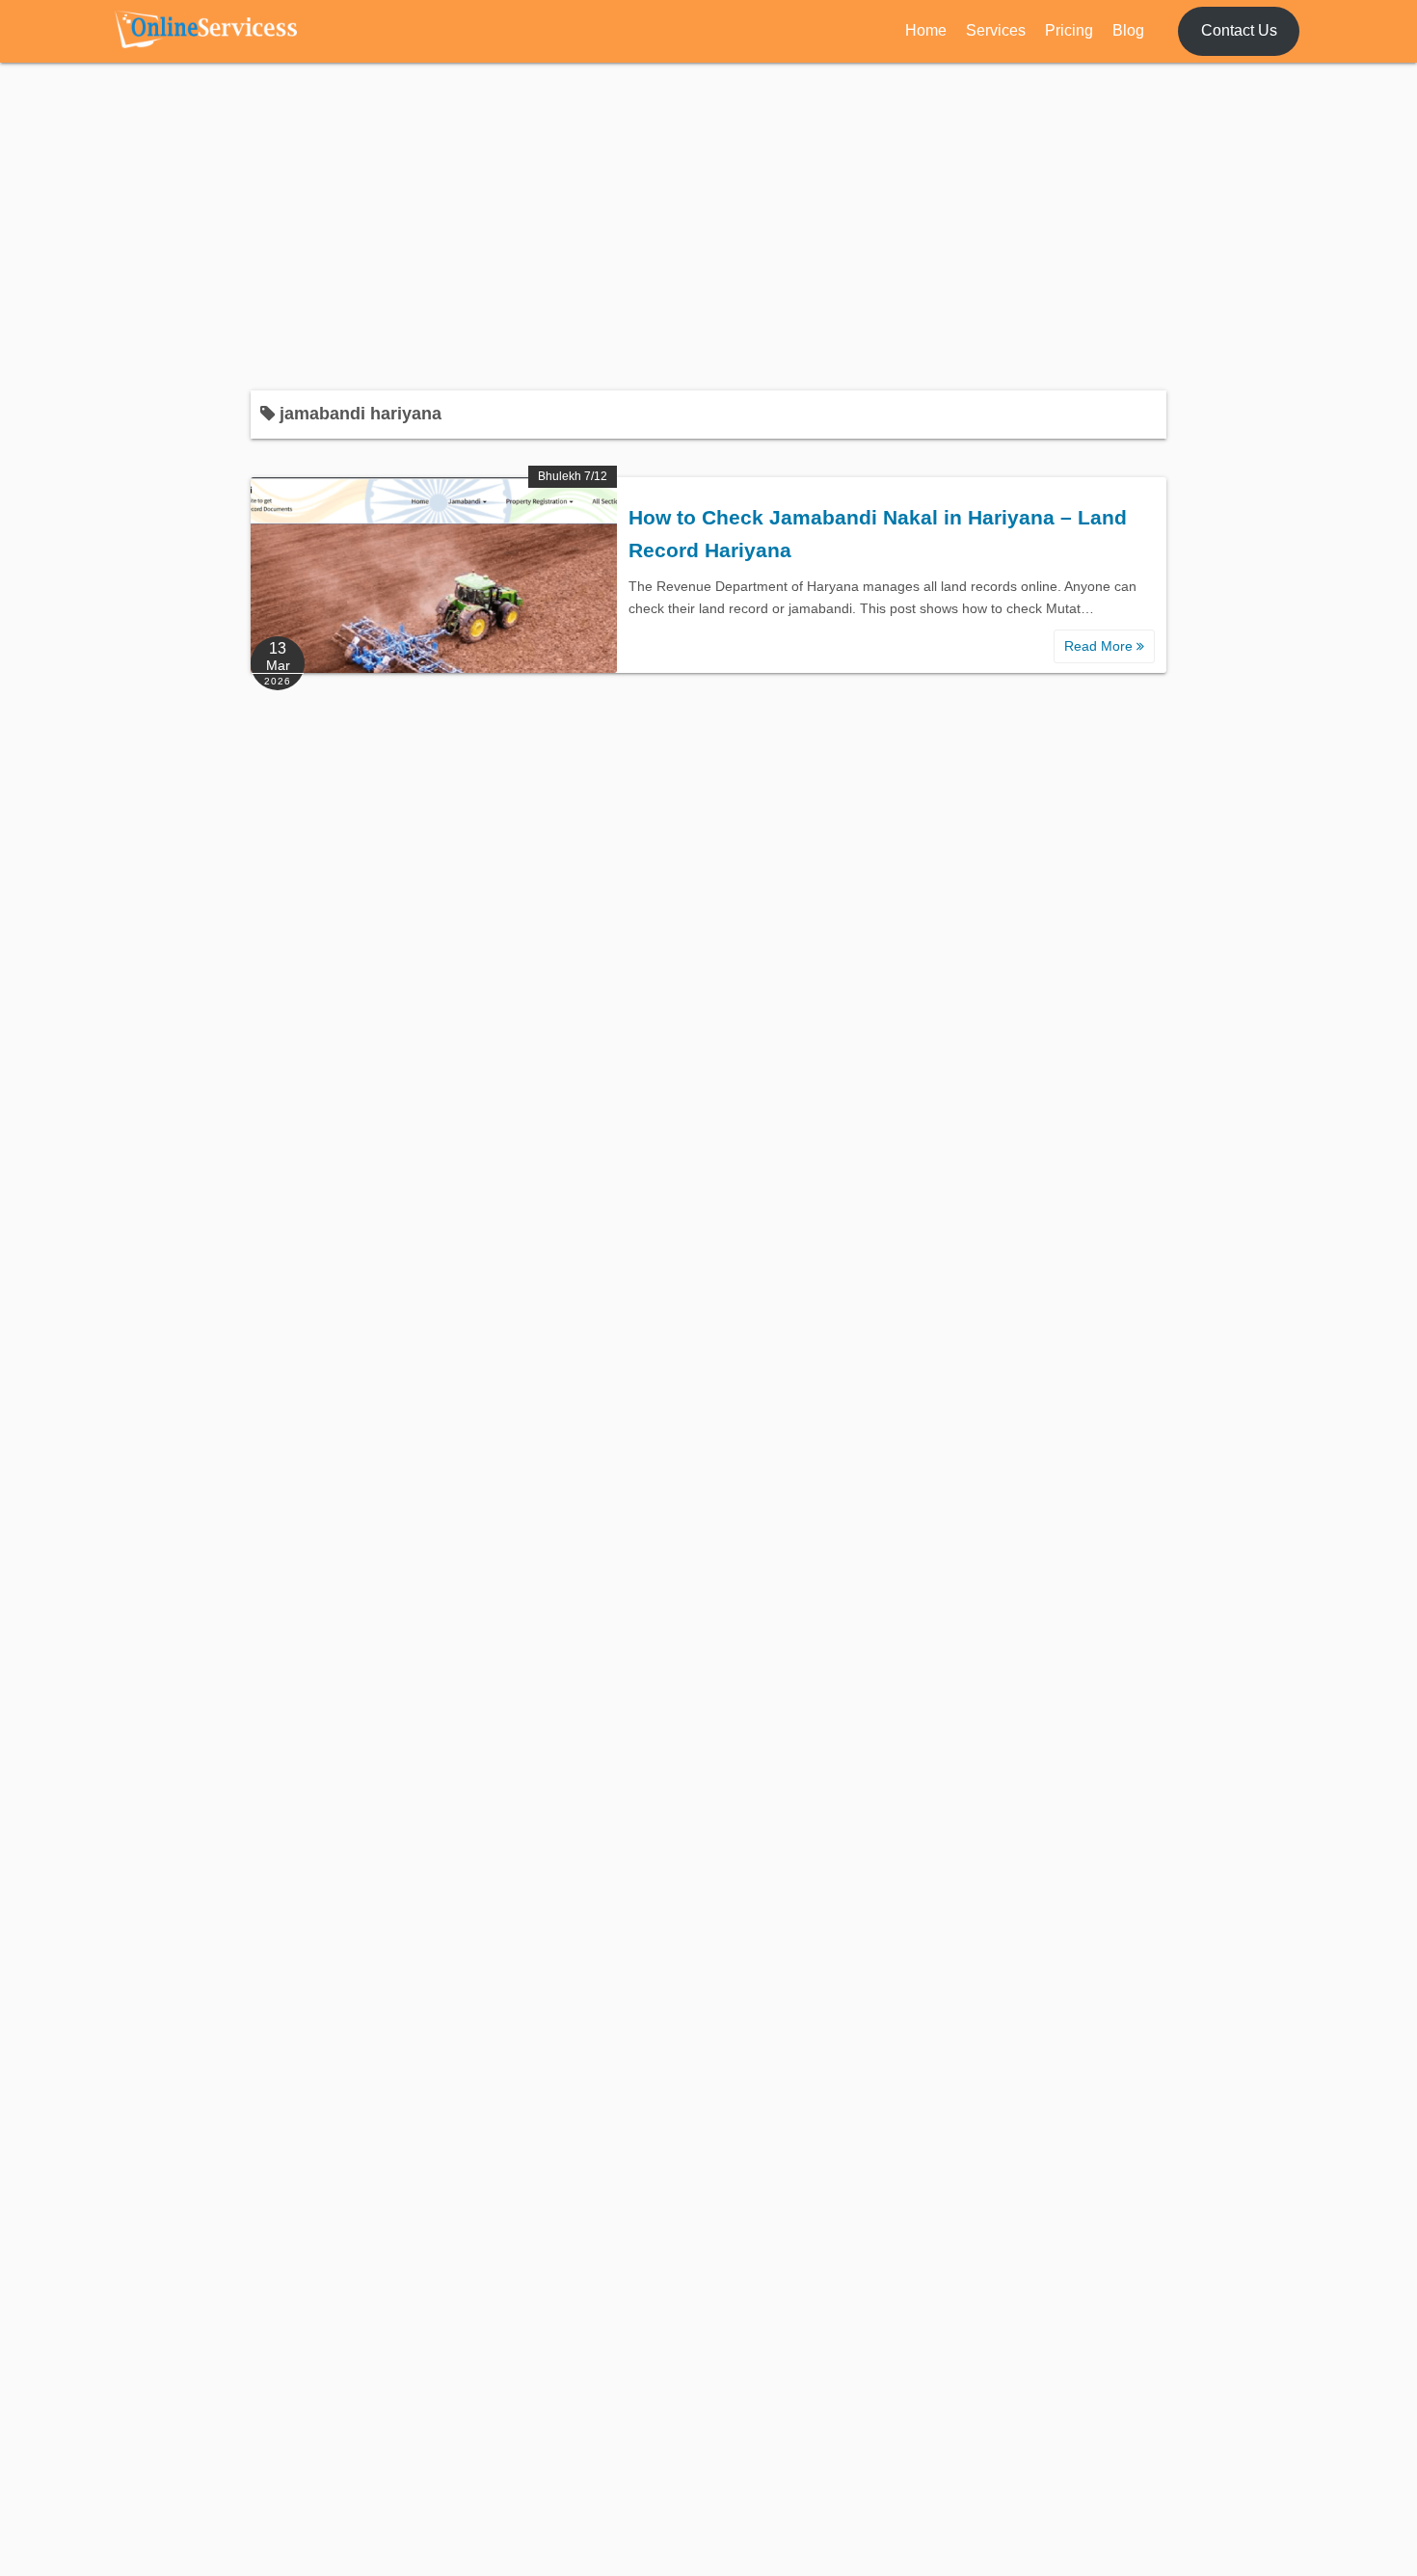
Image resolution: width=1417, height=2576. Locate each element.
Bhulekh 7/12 (573, 476)
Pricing (1069, 30)
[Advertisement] (708, 227)
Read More (1100, 646)
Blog (1128, 30)
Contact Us (1239, 30)
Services (996, 30)
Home (926, 30)
